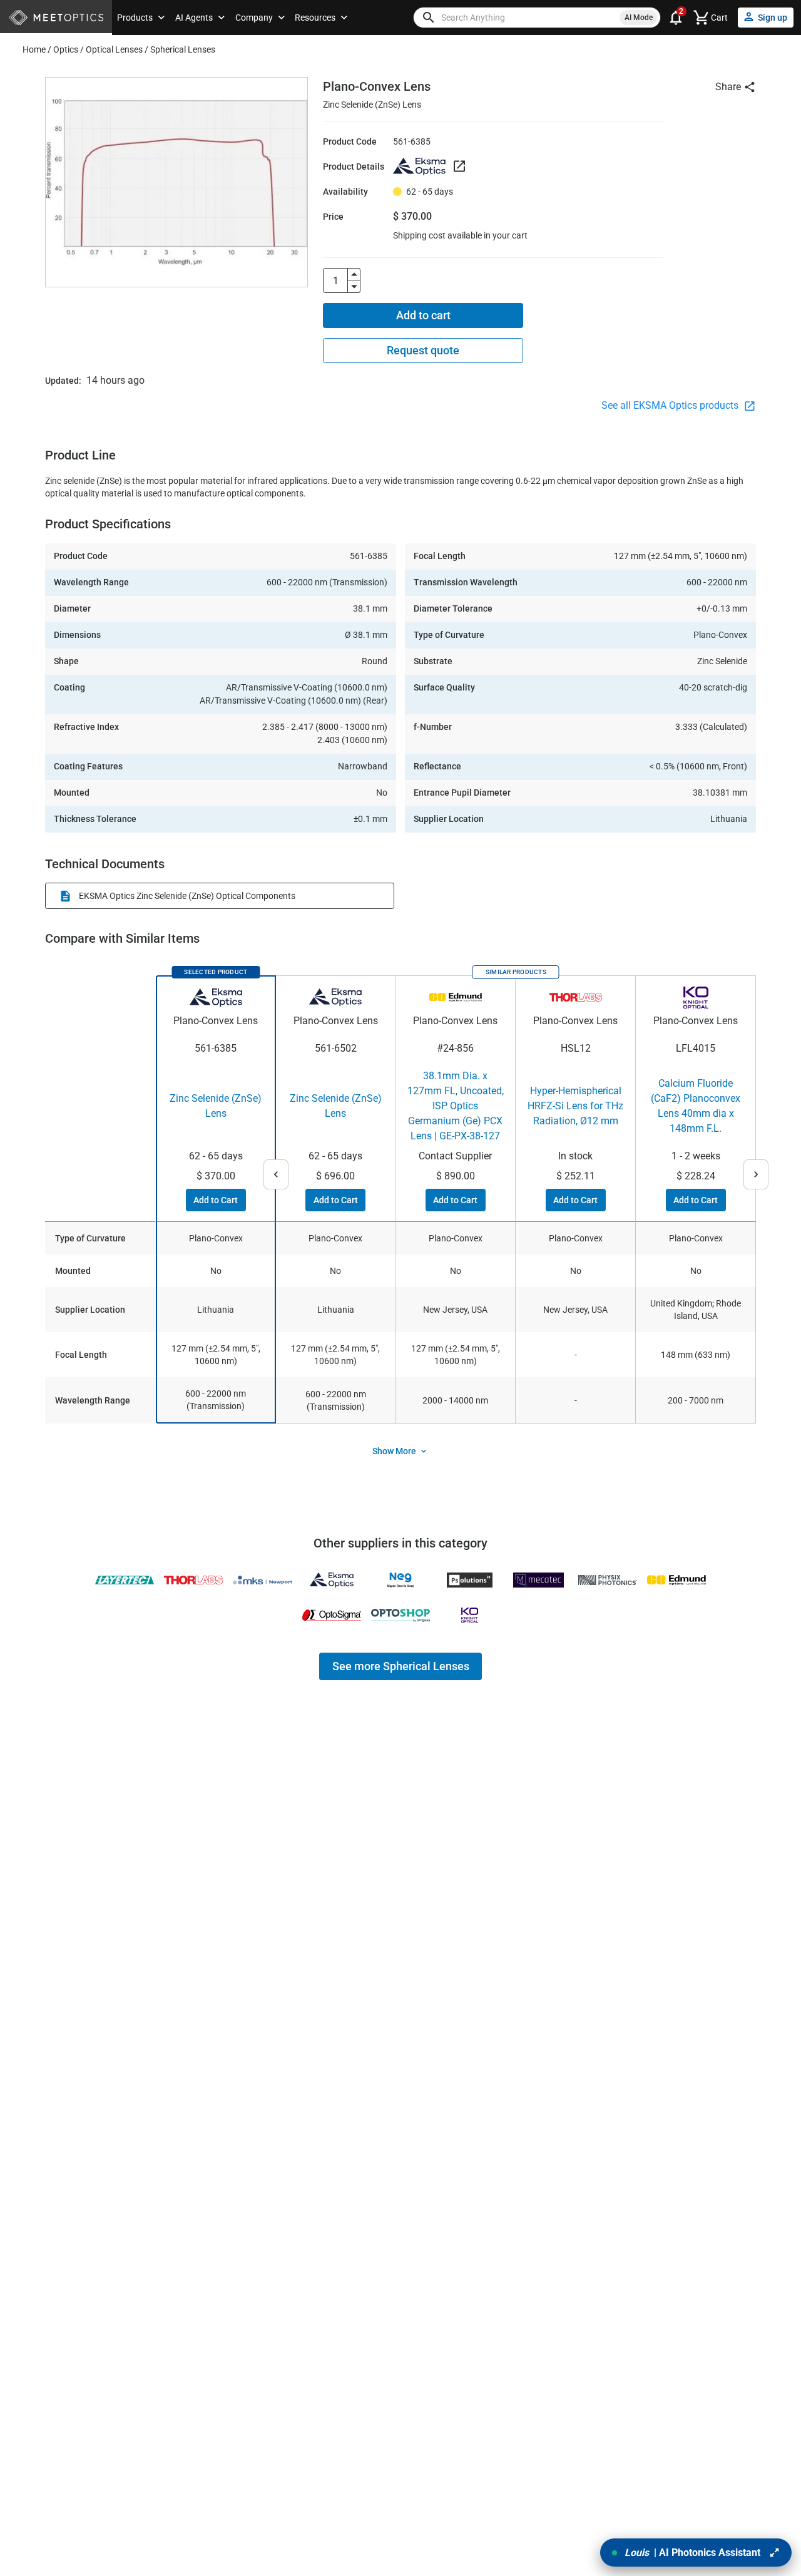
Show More (394, 1451)
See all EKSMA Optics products (671, 405)
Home (34, 49)
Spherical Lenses (183, 49)
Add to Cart (216, 1200)
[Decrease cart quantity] (354, 287)
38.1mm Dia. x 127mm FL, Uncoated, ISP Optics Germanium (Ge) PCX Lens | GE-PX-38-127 (456, 1106)
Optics (66, 49)
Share (728, 87)
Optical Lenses (114, 49)
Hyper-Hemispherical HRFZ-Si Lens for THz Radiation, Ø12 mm (575, 1106)
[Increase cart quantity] (354, 274)
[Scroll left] (276, 1174)
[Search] (429, 18)
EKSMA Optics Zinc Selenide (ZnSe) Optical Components (187, 896)
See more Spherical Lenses (401, 1666)
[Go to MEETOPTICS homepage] (56, 18)
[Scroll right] (756, 1174)
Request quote (423, 350)
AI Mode (639, 18)
